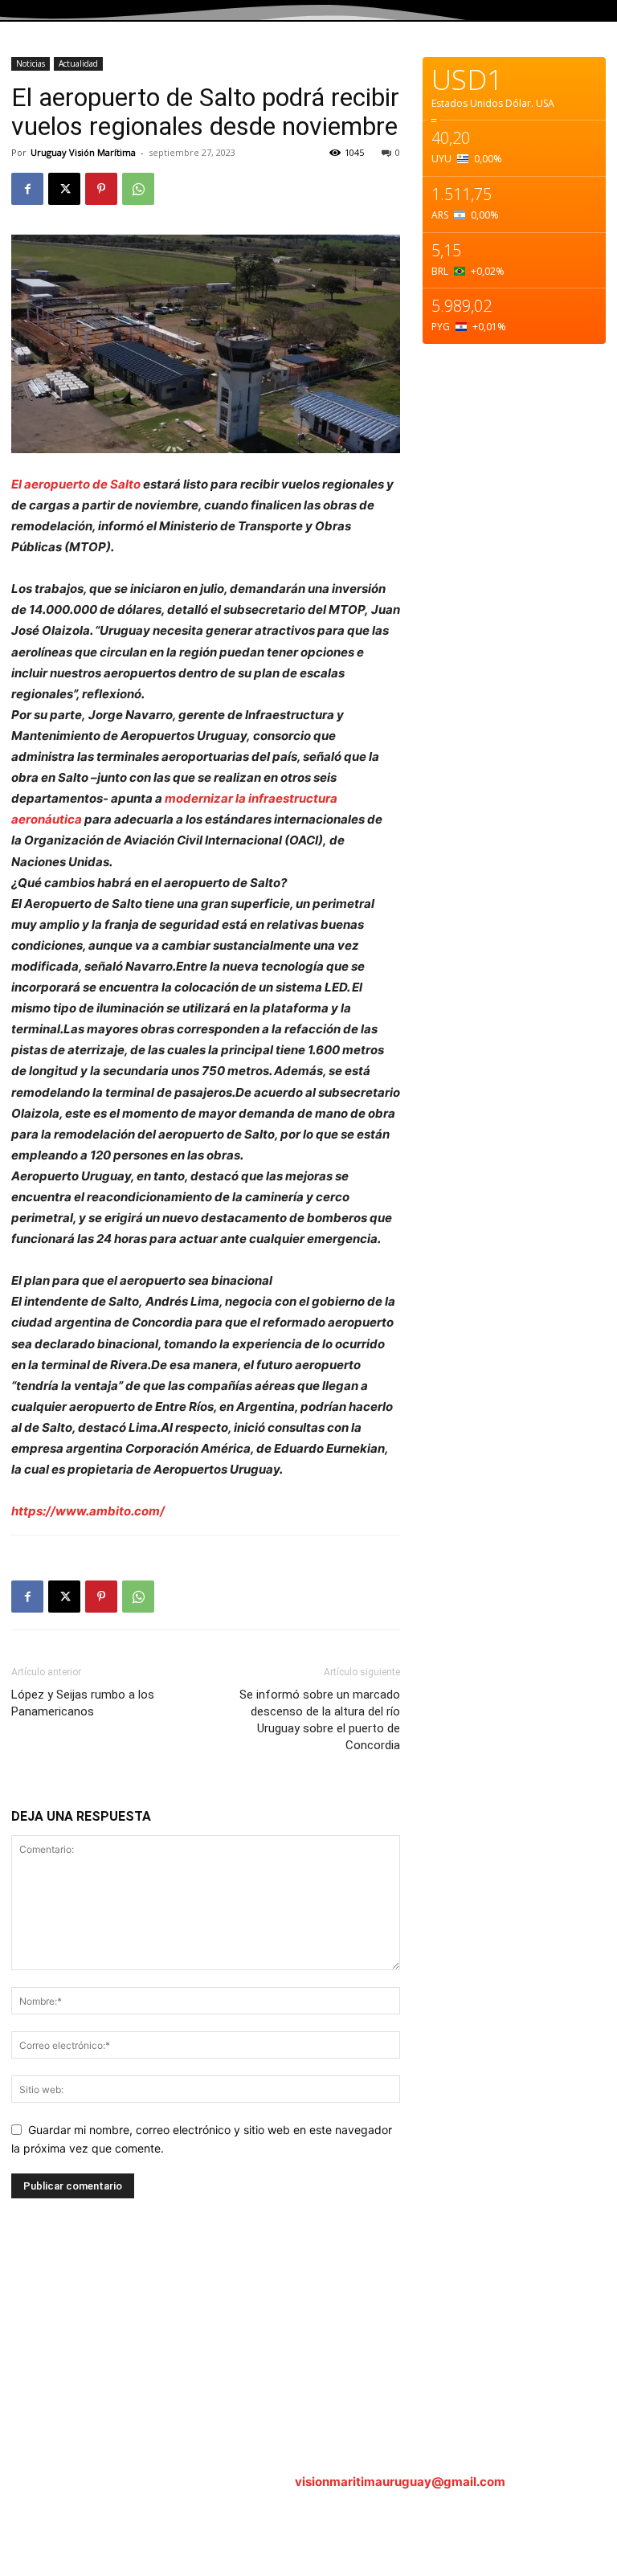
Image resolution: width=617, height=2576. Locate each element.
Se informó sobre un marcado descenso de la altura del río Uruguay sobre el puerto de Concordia (320, 1720)
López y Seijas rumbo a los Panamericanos (83, 1703)
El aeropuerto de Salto (76, 484)
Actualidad (78, 63)
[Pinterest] (101, 189)
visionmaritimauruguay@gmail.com (400, 2482)
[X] (64, 189)
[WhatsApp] (138, 189)
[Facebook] (27, 189)
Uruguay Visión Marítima (83, 152)
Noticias (31, 63)
